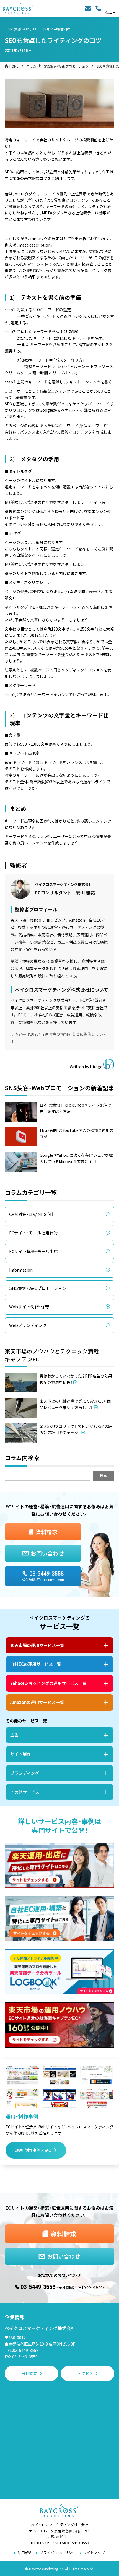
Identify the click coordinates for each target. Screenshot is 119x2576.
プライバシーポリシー (58, 2553)
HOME (14, 66)
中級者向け (62, 29)
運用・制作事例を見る (34, 2150)
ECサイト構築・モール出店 (33, 1251)
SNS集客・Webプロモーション (31, 29)
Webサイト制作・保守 (29, 1307)
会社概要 (29, 2373)
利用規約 (25, 2553)
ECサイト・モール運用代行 (33, 1233)
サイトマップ (94, 2553)
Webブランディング (28, 1325)
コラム (31, 66)
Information (21, 1270)
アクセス (85, 2373)
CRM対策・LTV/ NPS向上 (32, 1214)
